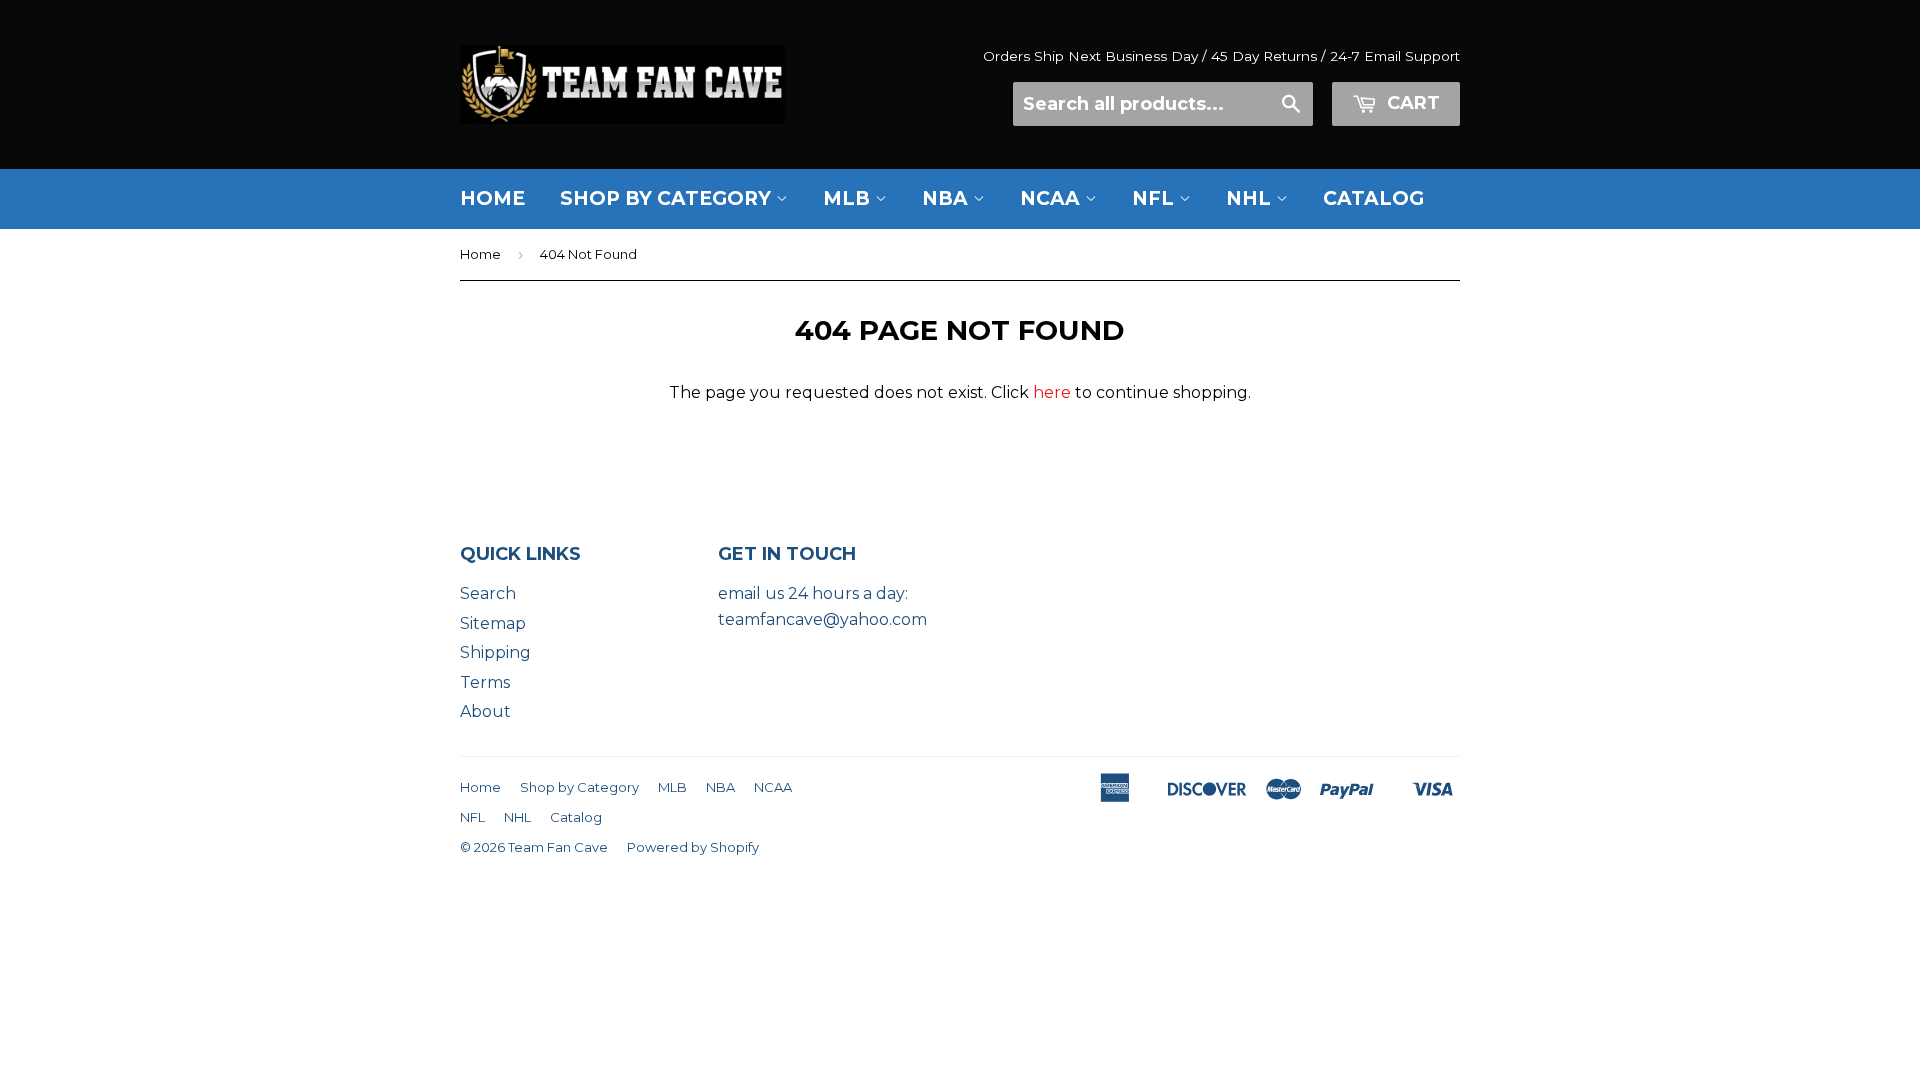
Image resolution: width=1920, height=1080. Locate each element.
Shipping (495, 652)
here (1052, 392)
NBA (947, 198)
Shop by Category (668, 198)
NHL (1251, 198)
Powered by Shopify (693, 847)
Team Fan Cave (558, 847)
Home (492, 198)
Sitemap (493, 623)
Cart (1411, 103)
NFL (1155, 198)
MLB (849, 198)
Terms (485, 682)
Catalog (1373, 198)
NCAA (1052, 198)
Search (488, 593)
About (485, 711)
